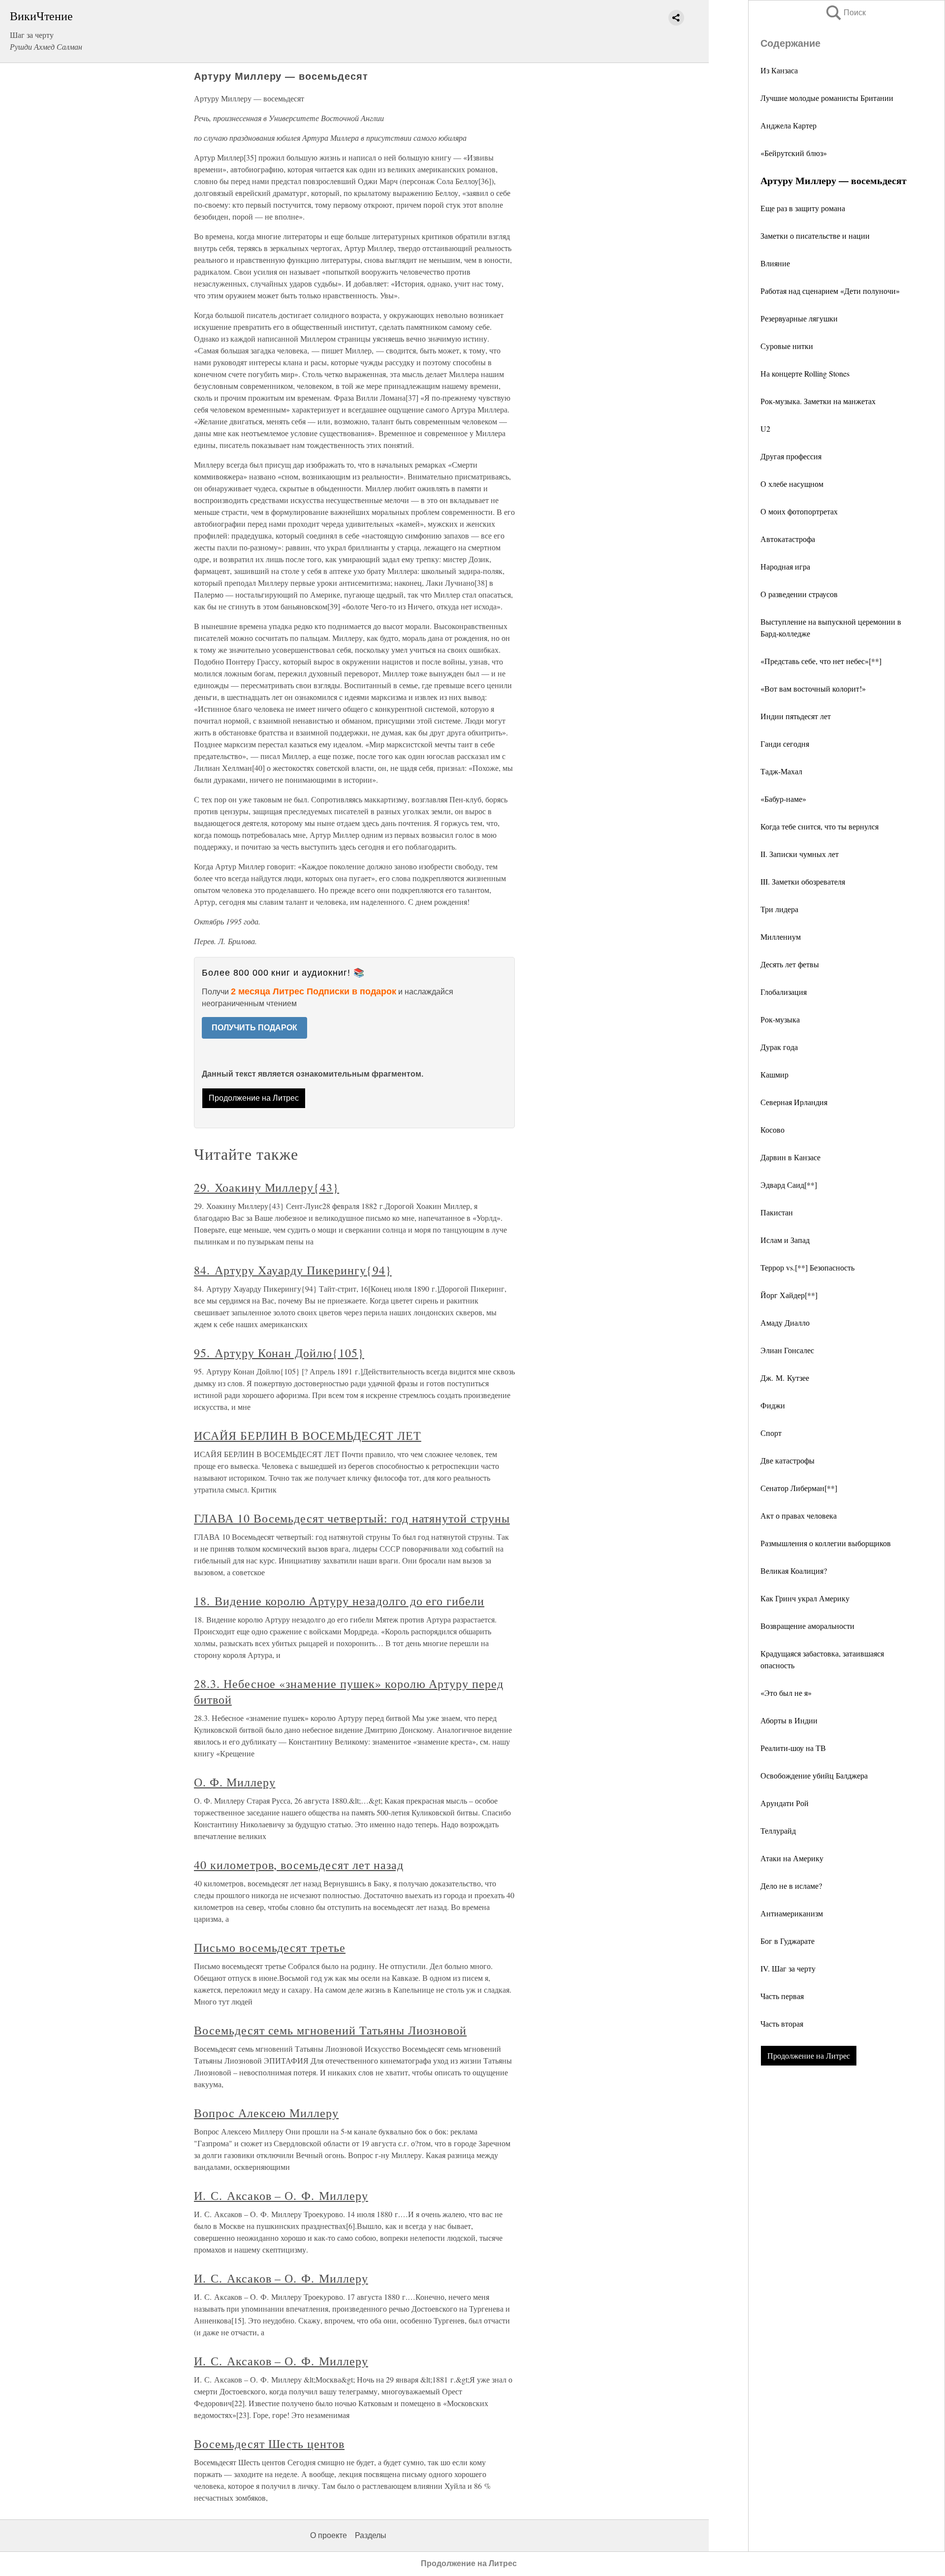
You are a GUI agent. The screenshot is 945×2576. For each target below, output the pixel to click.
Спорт (771, 1433)
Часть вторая (782, 2023)
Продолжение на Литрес (809, 2055)
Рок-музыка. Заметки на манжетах (818, 401)
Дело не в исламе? (791, 1886)
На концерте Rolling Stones (805, 373)
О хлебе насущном (792, 484)
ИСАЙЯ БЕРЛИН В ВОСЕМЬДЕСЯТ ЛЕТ (308, 1435)
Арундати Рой (785, 1803)
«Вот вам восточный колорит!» (813, 688)
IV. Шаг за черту (788, 1968)
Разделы (371, 2535)
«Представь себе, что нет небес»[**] (821, 661)
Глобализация (784, 992)
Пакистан (777, 1212)
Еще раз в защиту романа (803, 208)
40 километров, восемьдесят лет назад (299, 1865)
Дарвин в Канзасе (790, 1157)
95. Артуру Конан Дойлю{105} (279, 1353)
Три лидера (779, 909)
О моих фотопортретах (799, 511)
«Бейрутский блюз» (794, 153)
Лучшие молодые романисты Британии (827, 98)
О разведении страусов (799, 594)
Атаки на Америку (792, 1858)
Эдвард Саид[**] (789, 1185)
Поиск (845, 13)
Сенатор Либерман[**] (799, 1488)
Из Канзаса (779, 70)
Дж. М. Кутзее (785, 1378)
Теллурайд (778, 1830)
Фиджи (773, 1405)
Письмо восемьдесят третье (270, 1947)
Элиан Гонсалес (787, 1350)
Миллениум (781, 937)
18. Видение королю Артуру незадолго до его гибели (339, 1601)
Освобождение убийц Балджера (814, 1775)
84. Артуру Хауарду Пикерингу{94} (293, 1270)
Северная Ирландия (794, 1102)
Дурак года (779, 1047)
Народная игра (785, 566)
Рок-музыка (780, 1019)
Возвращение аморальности (807, 1626)
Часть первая (782, 1996)
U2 (765, 429)
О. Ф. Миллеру (235, 1782)
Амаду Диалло (785, 1322)
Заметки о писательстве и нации (815, 236)
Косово (772, 1129)
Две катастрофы (787, 1460)
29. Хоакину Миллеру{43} (267, 1187)
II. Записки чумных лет (800, 854)
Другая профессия (791, 456)
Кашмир (774, 1074)
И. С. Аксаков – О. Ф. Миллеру (281, 2195)
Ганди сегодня (785, 744)
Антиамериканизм (792, 1913)
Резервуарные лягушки (799, 318)
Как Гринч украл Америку (805, 1598)
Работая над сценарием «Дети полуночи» (830, 291)
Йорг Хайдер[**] (789, 1295)
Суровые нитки (787, 346)
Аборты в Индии (789, 1720)
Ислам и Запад (785, 1240)
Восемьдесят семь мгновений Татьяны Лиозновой (330, 2030)
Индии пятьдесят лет (796, 716)
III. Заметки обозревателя (803, 881)
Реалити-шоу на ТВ (793, 1748)
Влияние (775, 263)
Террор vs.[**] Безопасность (807, 1267)
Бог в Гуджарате (787, 1941)
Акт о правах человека (799, 1515)
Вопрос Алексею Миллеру (266, 2113)
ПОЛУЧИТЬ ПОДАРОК (254, 1028)
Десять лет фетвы (790, 964)
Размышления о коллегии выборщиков (826, 1543)
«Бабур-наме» (783, 799)
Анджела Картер (788, 125)
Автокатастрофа (788, 539)
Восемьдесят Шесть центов (269, 2444)
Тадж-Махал (781, 771)
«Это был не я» (786, 1693)
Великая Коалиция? (794, 1571)
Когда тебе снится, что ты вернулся (819, 826)
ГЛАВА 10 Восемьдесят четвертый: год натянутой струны (352, 1518)
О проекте (329, 2535)
